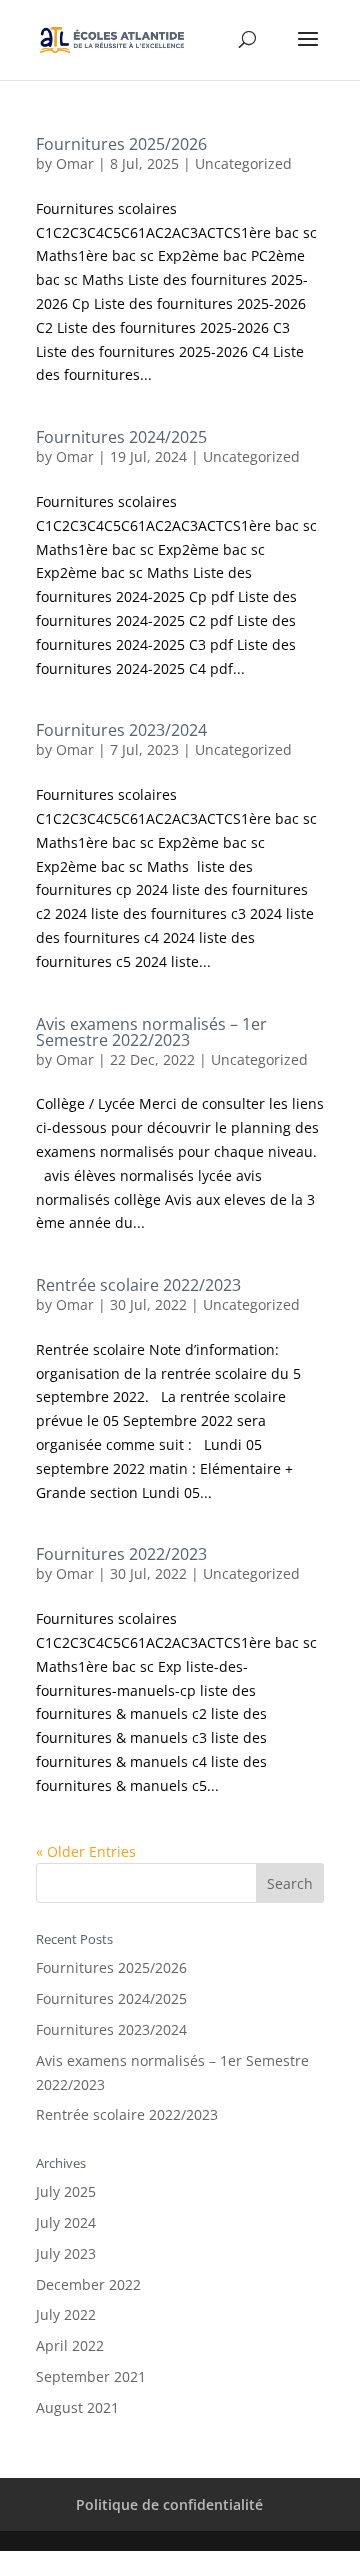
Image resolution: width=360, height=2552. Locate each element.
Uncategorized (243, 163)
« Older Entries (86, 1851)
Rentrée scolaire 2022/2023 (138, 1285)
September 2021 (91, 2376)
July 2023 (66, 2253)
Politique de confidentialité (169, 2504)
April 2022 (70, 2345)
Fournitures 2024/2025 (121, 437)
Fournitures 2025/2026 (121, 144)
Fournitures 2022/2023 (121, 1554)
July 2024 (66, 2222)
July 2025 (66, 2191)
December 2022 (88, 2284)
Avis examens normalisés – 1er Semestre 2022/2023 (151, 1032)
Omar (75, 163)
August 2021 (77, 2407)
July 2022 (66, 2314)
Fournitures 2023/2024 (121, 730)
